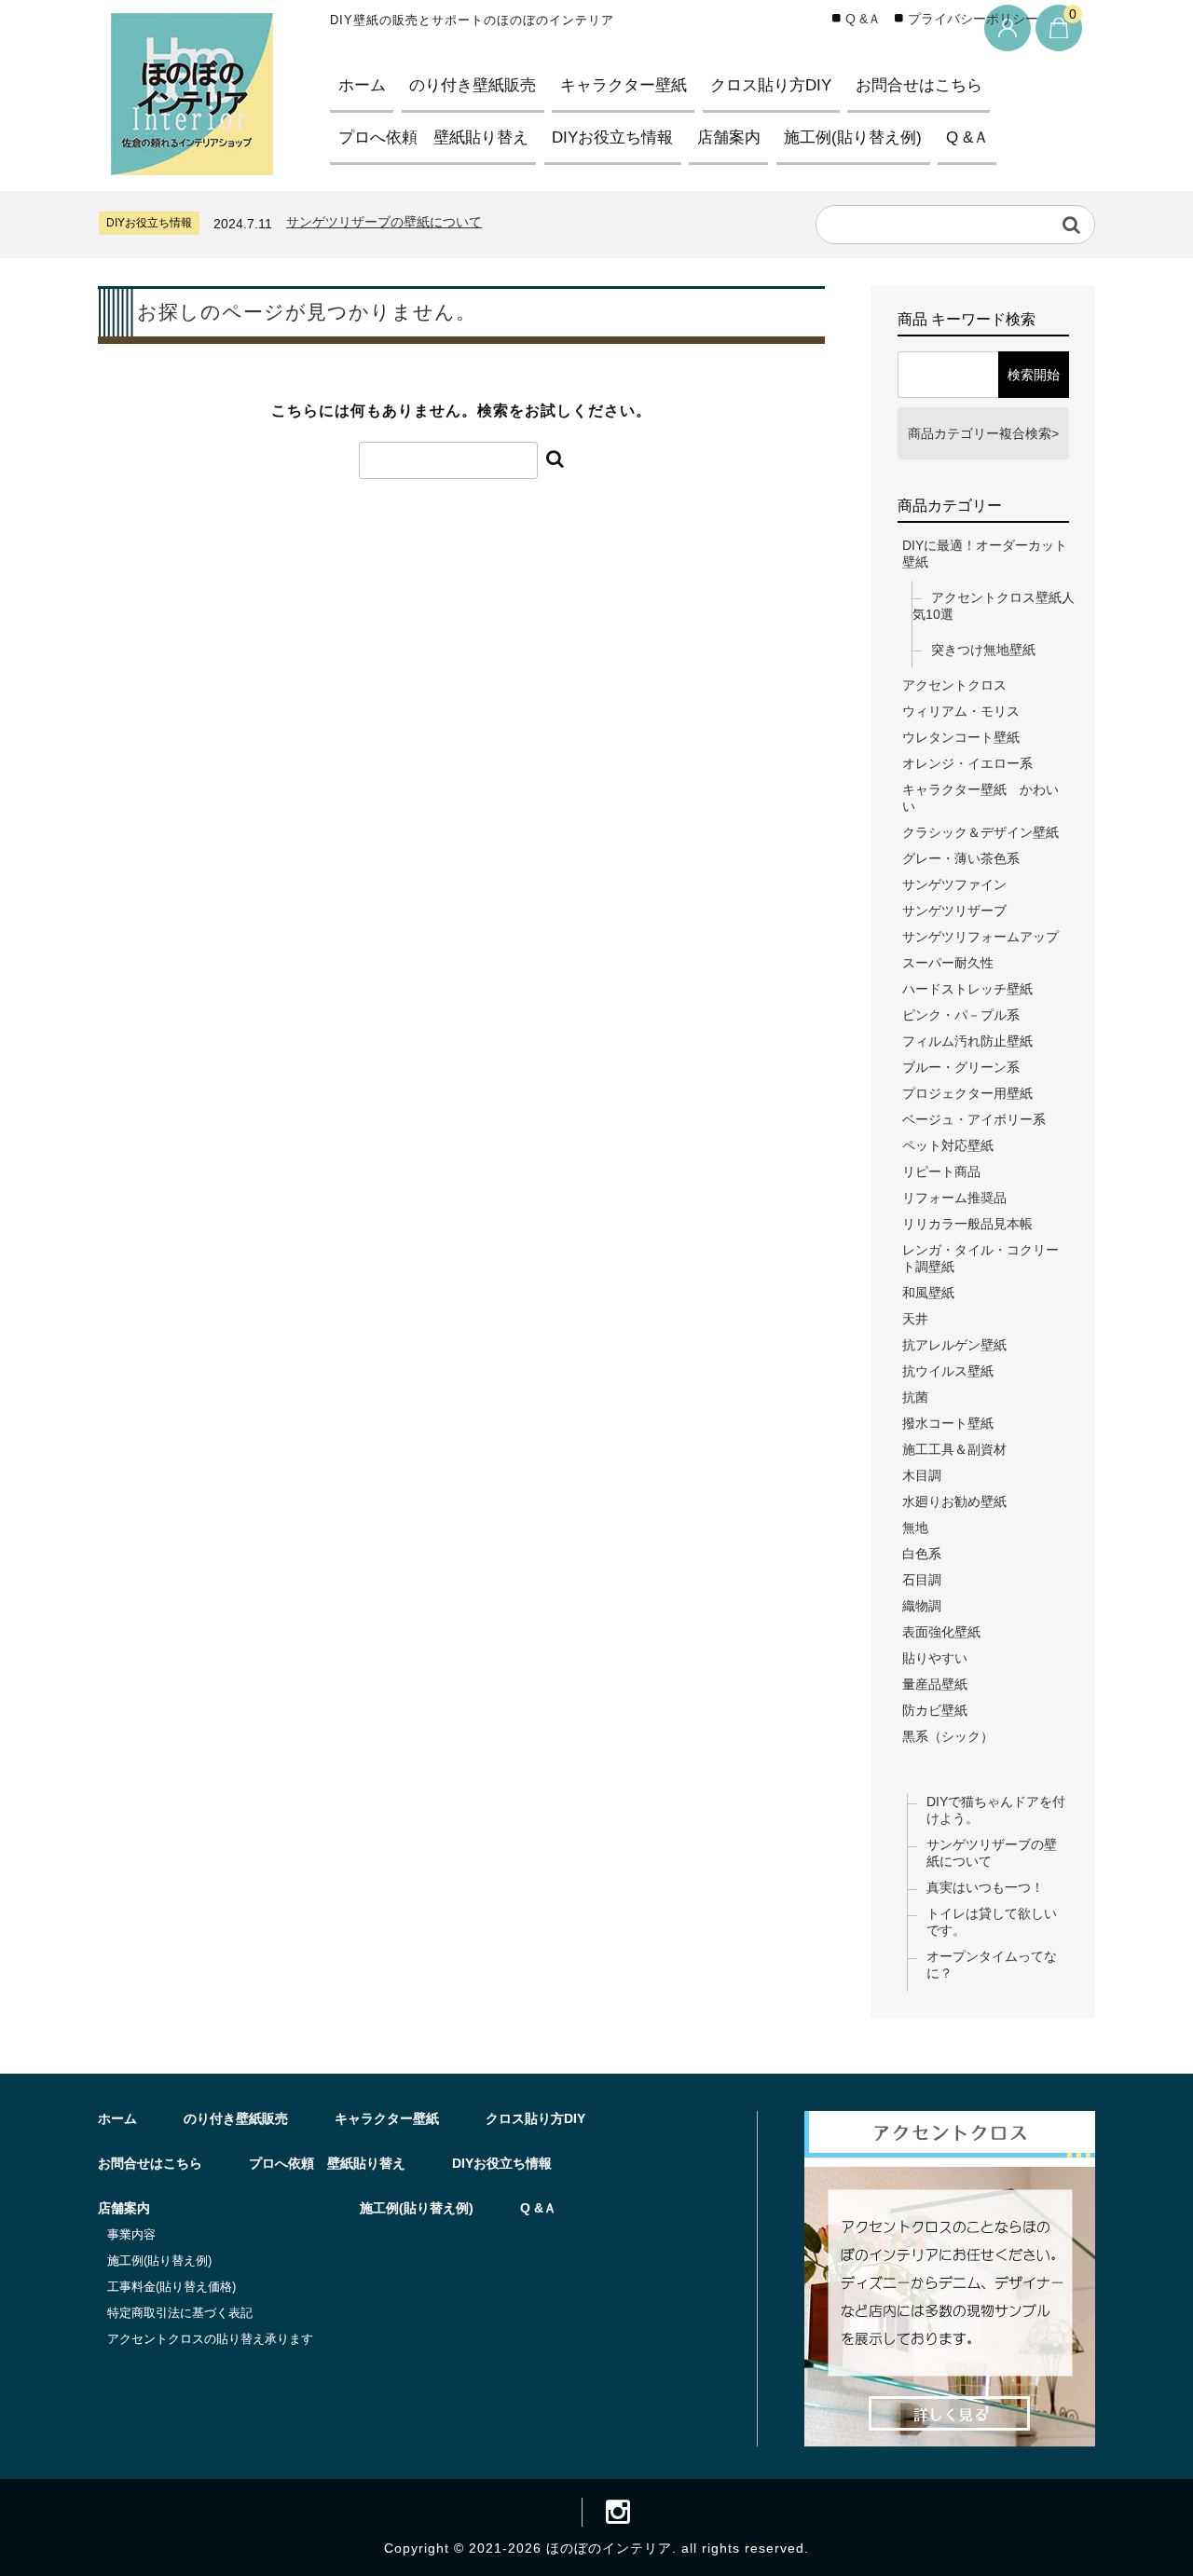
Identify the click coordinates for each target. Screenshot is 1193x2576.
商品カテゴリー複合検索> (983, 433)
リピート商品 (941, 1172)
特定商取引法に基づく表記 (180, 2313)
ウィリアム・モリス (961, 711)
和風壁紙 (928, 1293)
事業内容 (131, 2234)
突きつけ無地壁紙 (983, 650)
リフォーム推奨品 (954, 1198)
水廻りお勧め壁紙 (954, 1501)
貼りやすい (935, 1658)
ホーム (362, 85)
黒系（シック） (948, 1736)
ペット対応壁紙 (948, 1145)
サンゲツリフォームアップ (980, 937)
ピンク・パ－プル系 (961, 1015)
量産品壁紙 (935, 1684)
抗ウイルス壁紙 (948, 1371)
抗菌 (915, 1397)
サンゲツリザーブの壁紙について (384, 222)
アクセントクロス (954, 685)
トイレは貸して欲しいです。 (992, 1922)
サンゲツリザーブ (954, 911)
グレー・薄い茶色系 (961, 858)
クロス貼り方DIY (771, 85)
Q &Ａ (967, 137)
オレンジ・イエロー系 (967, 763)
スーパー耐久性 (948, 963)
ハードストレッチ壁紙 (967, 989)
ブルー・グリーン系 (961, 1067)
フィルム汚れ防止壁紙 (967, 1041)
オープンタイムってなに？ (992, 1965)
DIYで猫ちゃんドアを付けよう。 (996, 1810)
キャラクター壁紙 (624, 85)
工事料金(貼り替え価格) (171, 2287)
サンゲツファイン (954, 884)
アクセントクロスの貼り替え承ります (210, 2339)
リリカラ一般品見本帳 (967, 1224)
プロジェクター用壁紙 (967, 1093)
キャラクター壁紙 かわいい (980, 798)
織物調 (922, 1606)
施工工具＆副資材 (954, 1449)
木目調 (922, 1475)
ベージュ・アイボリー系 (974, 1119)
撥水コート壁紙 (948, 1423)
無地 (915, 1528)
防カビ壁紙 (935, 1710)
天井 (915, 1319)
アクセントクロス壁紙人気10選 (994, 606)
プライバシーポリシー (973, 19)
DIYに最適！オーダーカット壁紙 (985, 554)
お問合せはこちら (919, 85)
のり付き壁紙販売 (473, 85)
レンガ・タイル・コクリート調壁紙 (980, 1258)
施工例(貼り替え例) (853, 137)
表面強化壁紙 (941, 1632)
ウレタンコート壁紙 (961, 737)
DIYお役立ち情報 (612, 137)
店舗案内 (729, 137)
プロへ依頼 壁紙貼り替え (433, 137)
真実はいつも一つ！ (985, 1887)
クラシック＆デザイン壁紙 (980, 832)
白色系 (922, 1554)
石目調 (922, 1580)
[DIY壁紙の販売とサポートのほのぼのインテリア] (192, 159)
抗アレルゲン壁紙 (954, 1345)
